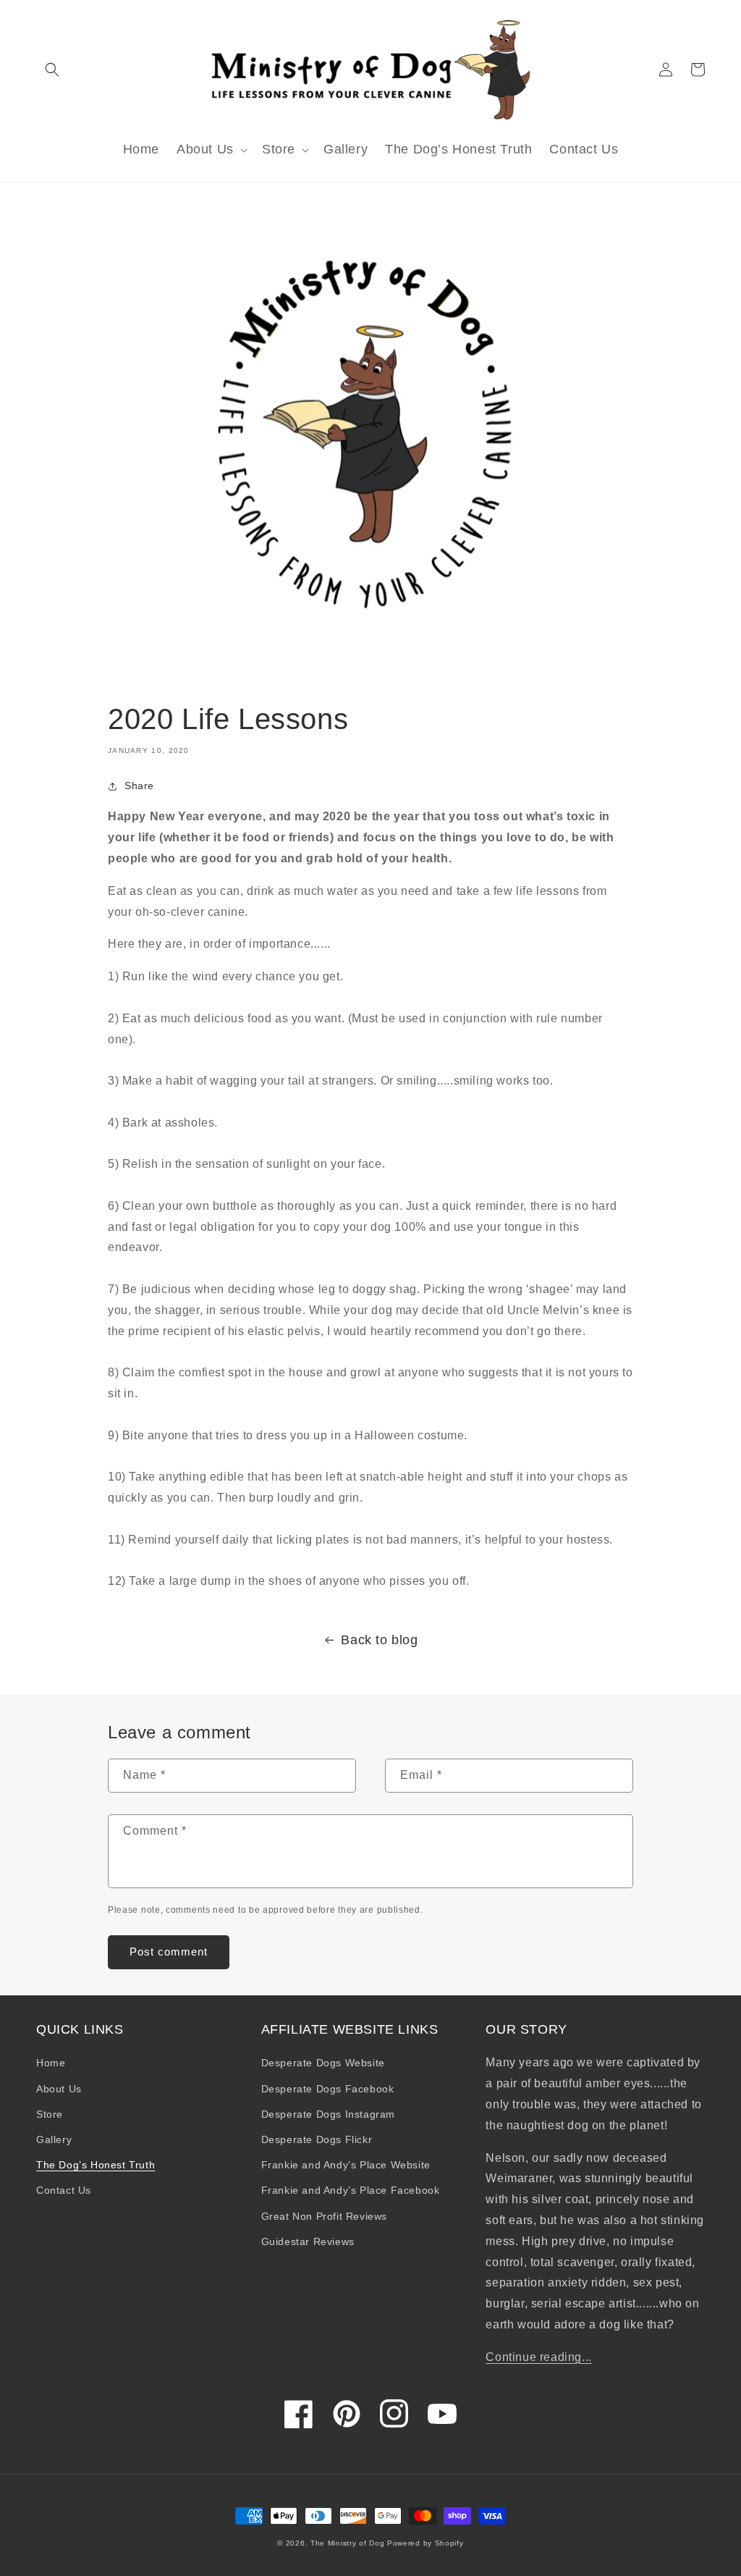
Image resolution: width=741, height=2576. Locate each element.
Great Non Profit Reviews (324, 2216)
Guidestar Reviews (308, 2242)
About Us (59, 2089)
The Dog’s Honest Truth (96, 2165)
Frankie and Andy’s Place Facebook (351, 2190)
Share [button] (139, 786)
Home (51, 2063)
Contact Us (64, 2190)
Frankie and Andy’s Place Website (346, 2165)
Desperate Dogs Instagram (328, 2114)
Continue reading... (538, 2357)
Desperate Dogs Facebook (328, 2089)
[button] (52, 70)
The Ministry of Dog (347, 2543)
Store (50, 2114)
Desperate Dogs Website (323, 2063)
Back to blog (379, 1640)
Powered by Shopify (425, 2543)
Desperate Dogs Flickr (317, 2139)
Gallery (54, 2139)
